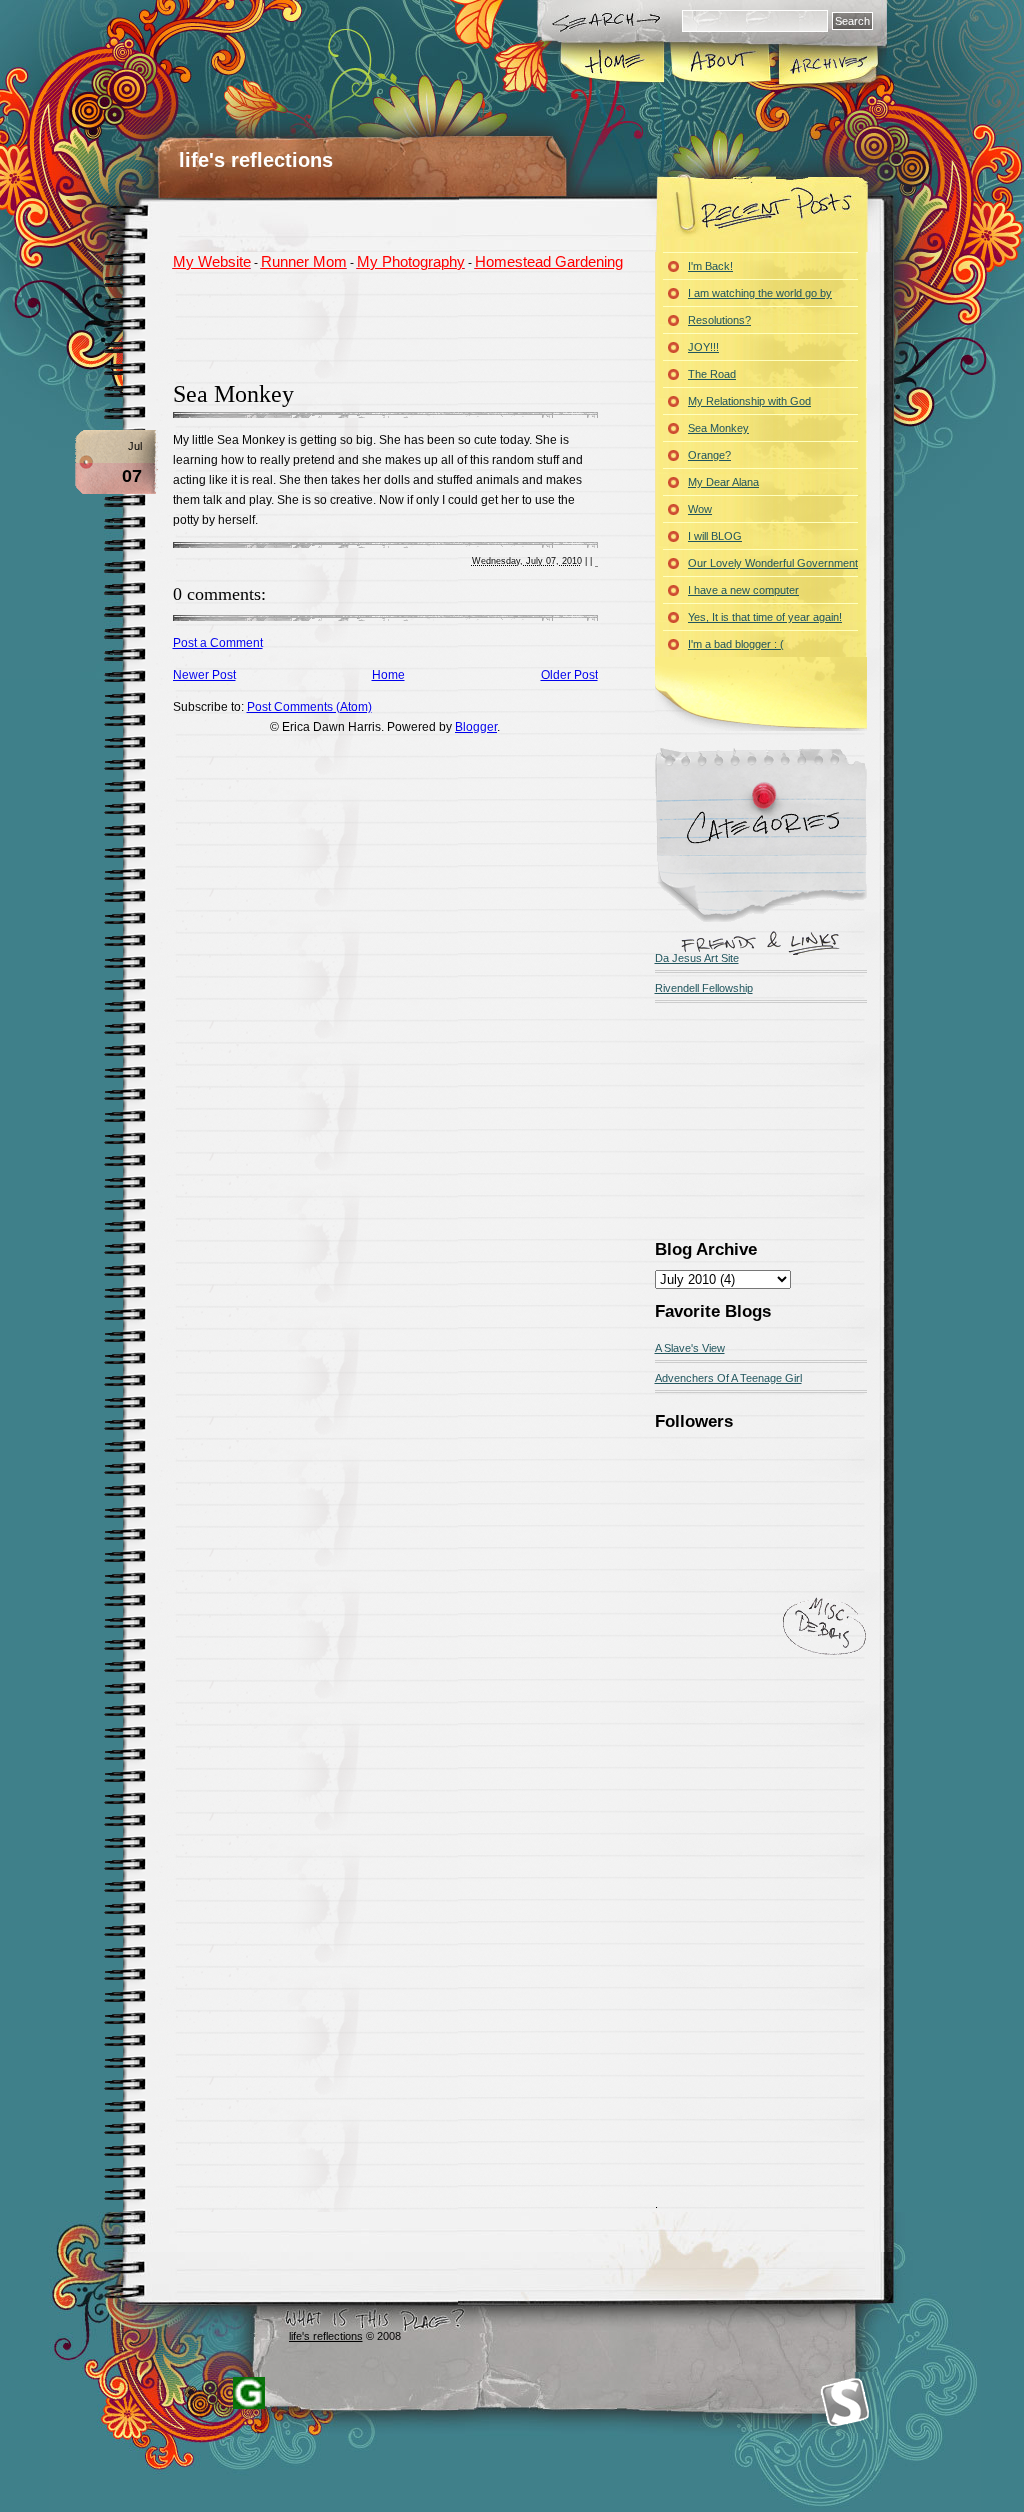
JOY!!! (703, 347)
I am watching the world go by (760, 293)
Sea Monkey (233, 394)
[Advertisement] (407, 323)
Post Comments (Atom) (309, 707)
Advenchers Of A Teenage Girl (728, 1378)
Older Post (569, 675)
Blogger (476, 727)
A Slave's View (690, 1348)
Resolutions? (719, 320)
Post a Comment (218, 643)
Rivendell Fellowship (704, 988)
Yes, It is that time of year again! (765, 617)
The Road (712, 374)
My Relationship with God (749, 401)
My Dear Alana (723, 482)
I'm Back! (710, 266)
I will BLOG (715, 536)
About (720, 64)
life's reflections (256, 160)
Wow (700, 509)
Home (613, 64)
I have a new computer (743, 590)
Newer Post (204, 675)
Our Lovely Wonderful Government (773, 563)
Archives (827, 64)
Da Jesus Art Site (697, 958)
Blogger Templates (249, 2393)
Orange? (709, 455)
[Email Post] (596, 561)
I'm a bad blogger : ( (736, 644)
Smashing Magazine (845, 2402)
